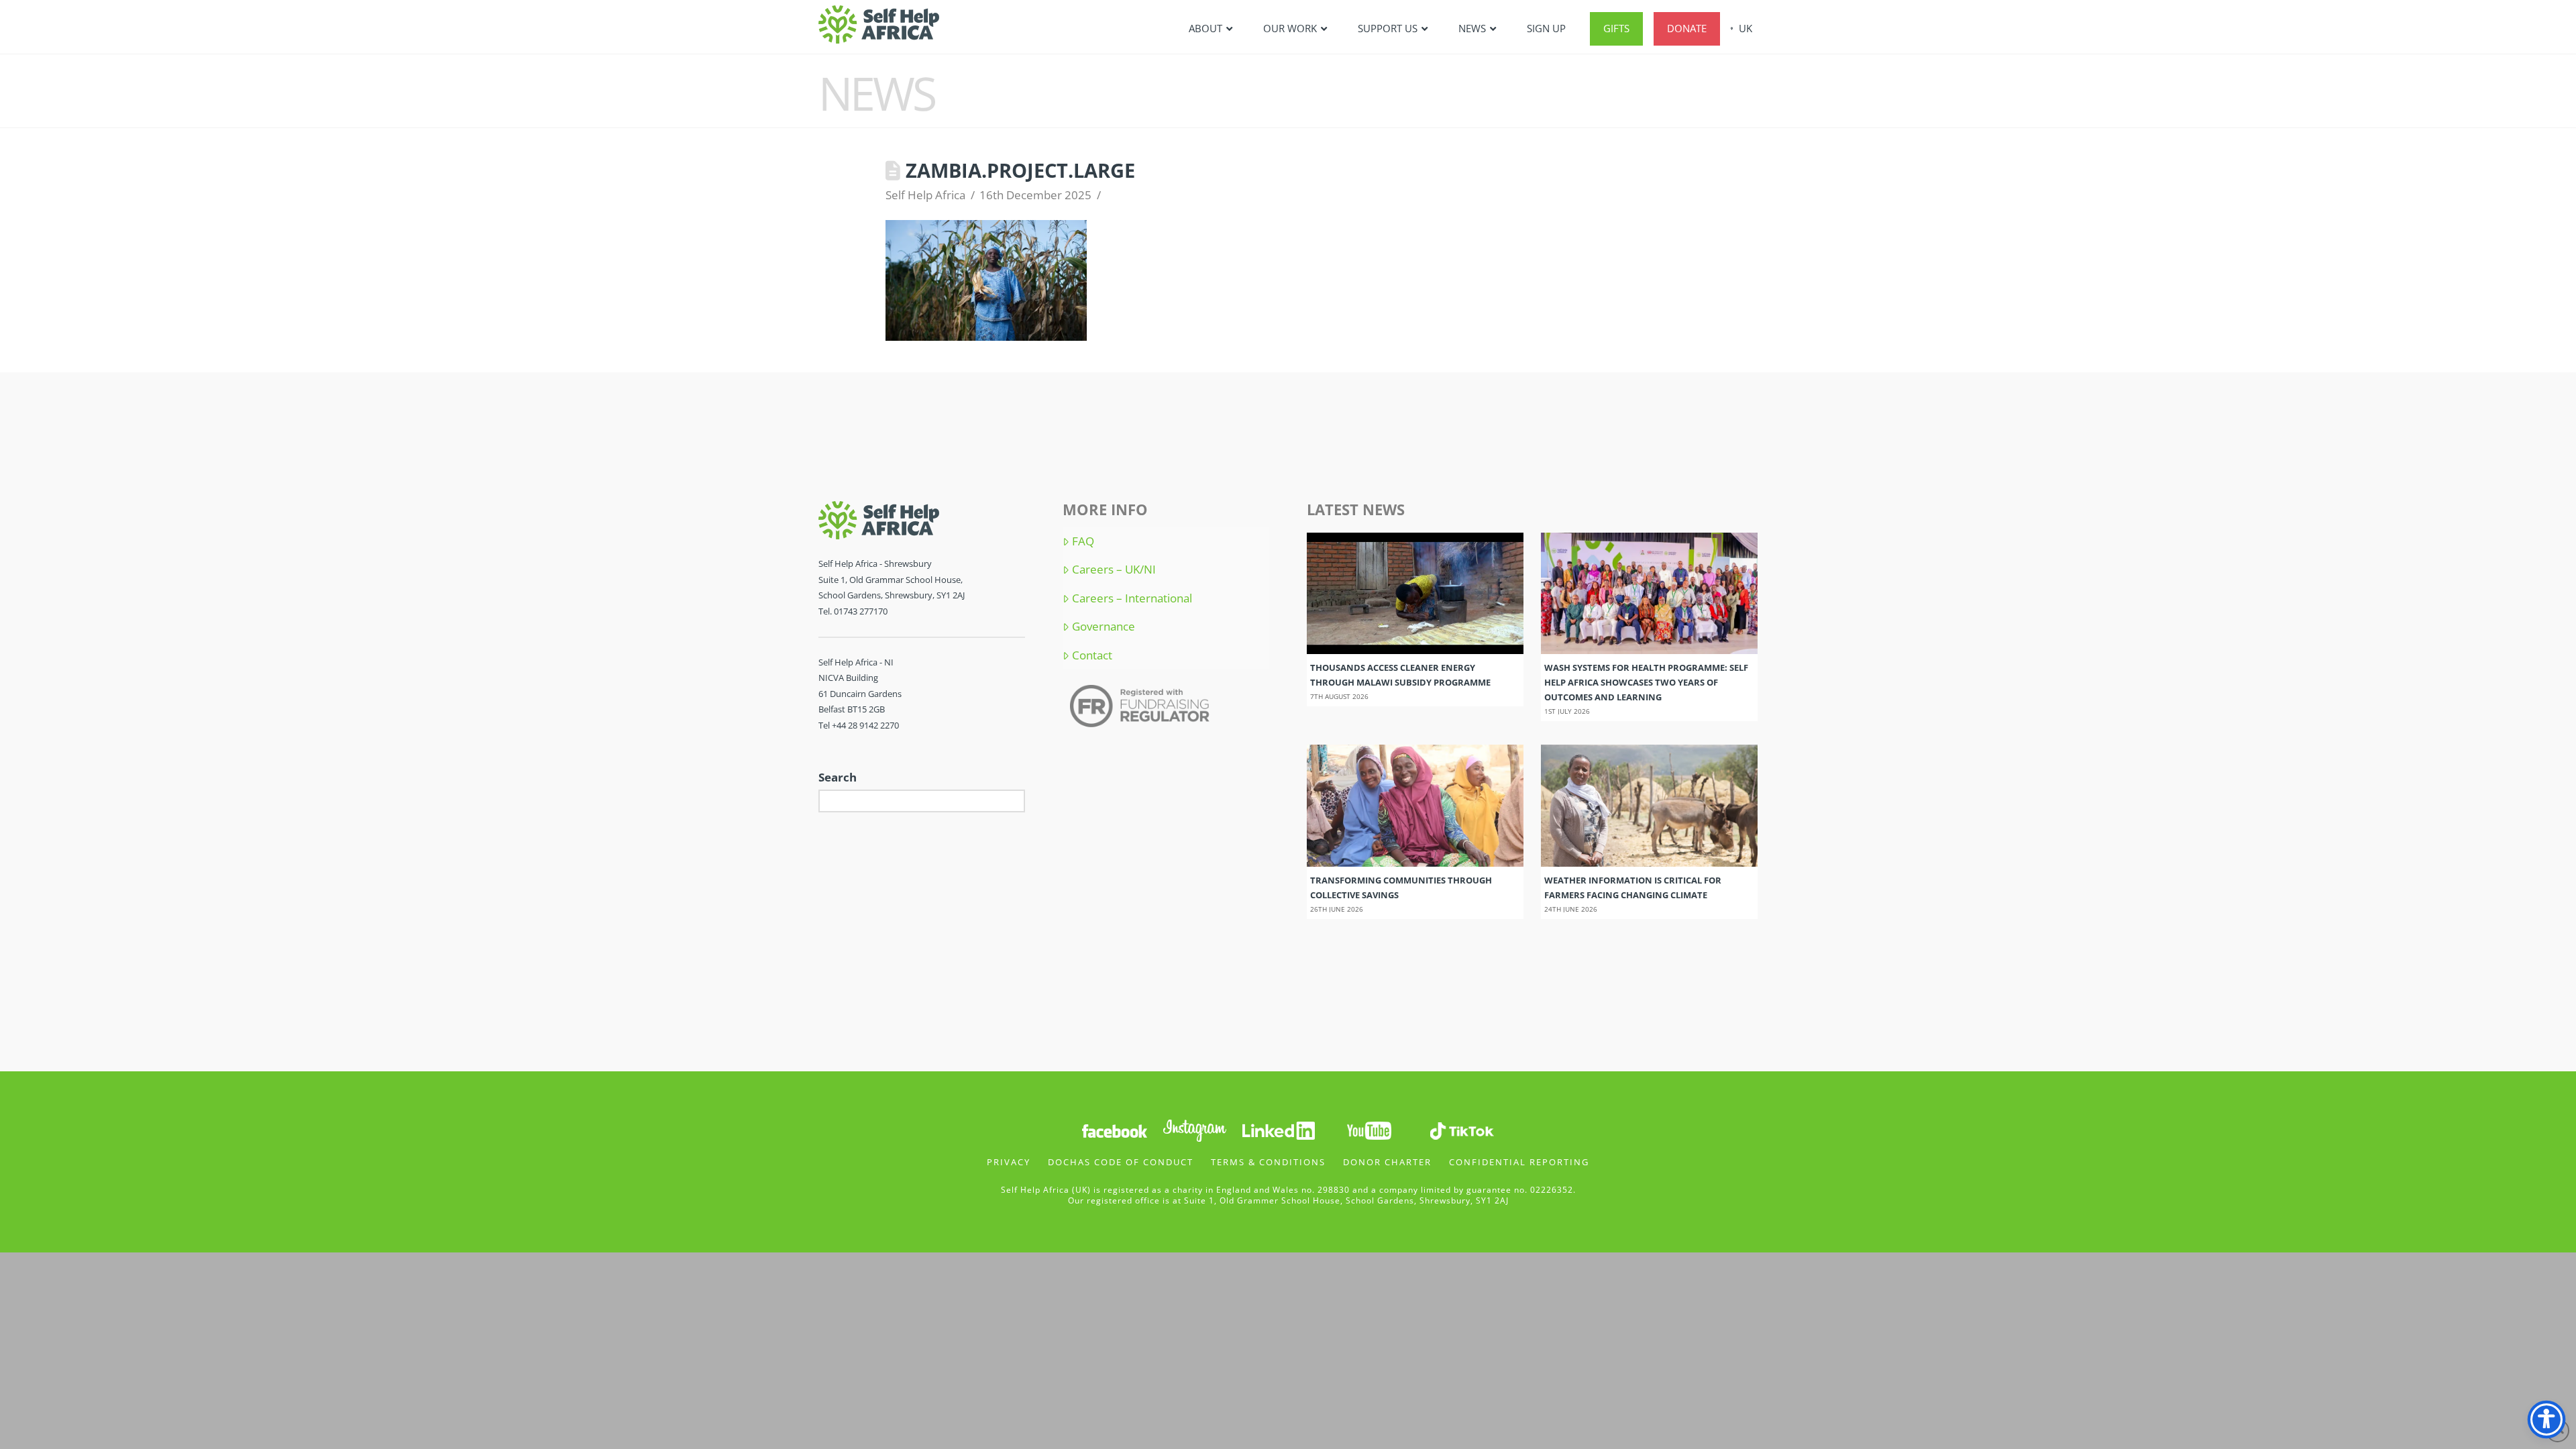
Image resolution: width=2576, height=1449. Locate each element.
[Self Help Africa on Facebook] (1114, 1129)
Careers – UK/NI (1114, 570)
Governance (1104, 627)
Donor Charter (1387, 1162)
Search (838, 777)
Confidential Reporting (1519, 1162)
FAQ (1083, 541)
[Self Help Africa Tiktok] (1462, 1129)
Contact (1092, 655)
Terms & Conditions (1268, 1162)
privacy (1009, 1162)
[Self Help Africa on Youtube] (1371, 1129)
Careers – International (1132, 598)
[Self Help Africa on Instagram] (1195, 1129)
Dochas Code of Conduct (1121, 1162)
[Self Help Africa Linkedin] (1277, 1129)
